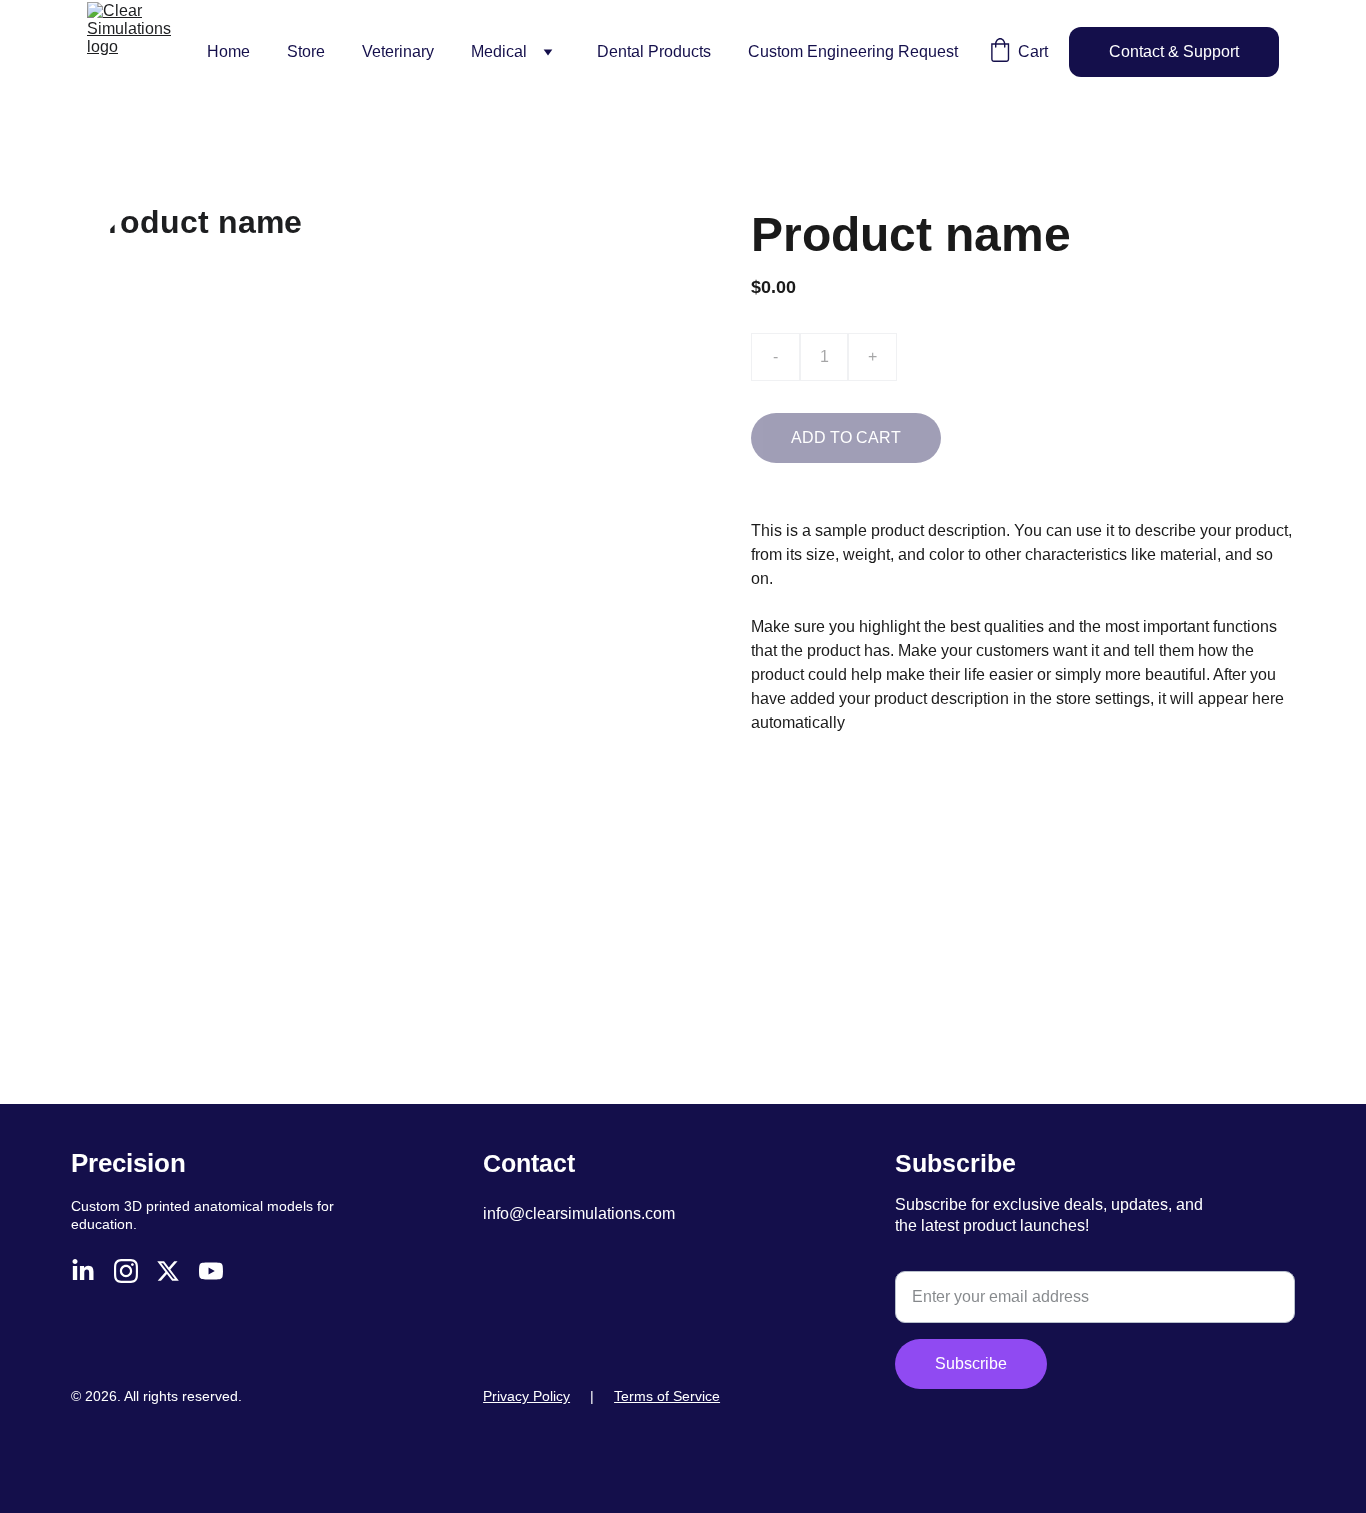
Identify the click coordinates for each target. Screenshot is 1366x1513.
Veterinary (398, 51)
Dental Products (654, 51)
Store (306, 51)
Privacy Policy (526, 1396)
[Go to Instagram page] (126, 1271)
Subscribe (971, 1363)
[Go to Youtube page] (211, 1271)
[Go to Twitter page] (168, 1271)
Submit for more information (958, 1260)
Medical (499, 51)
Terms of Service (667, 1396)
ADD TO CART (846, 437)
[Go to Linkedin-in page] (83, 1271)
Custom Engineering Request (853, 51)
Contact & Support (1174, 51)
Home (228, 51)
